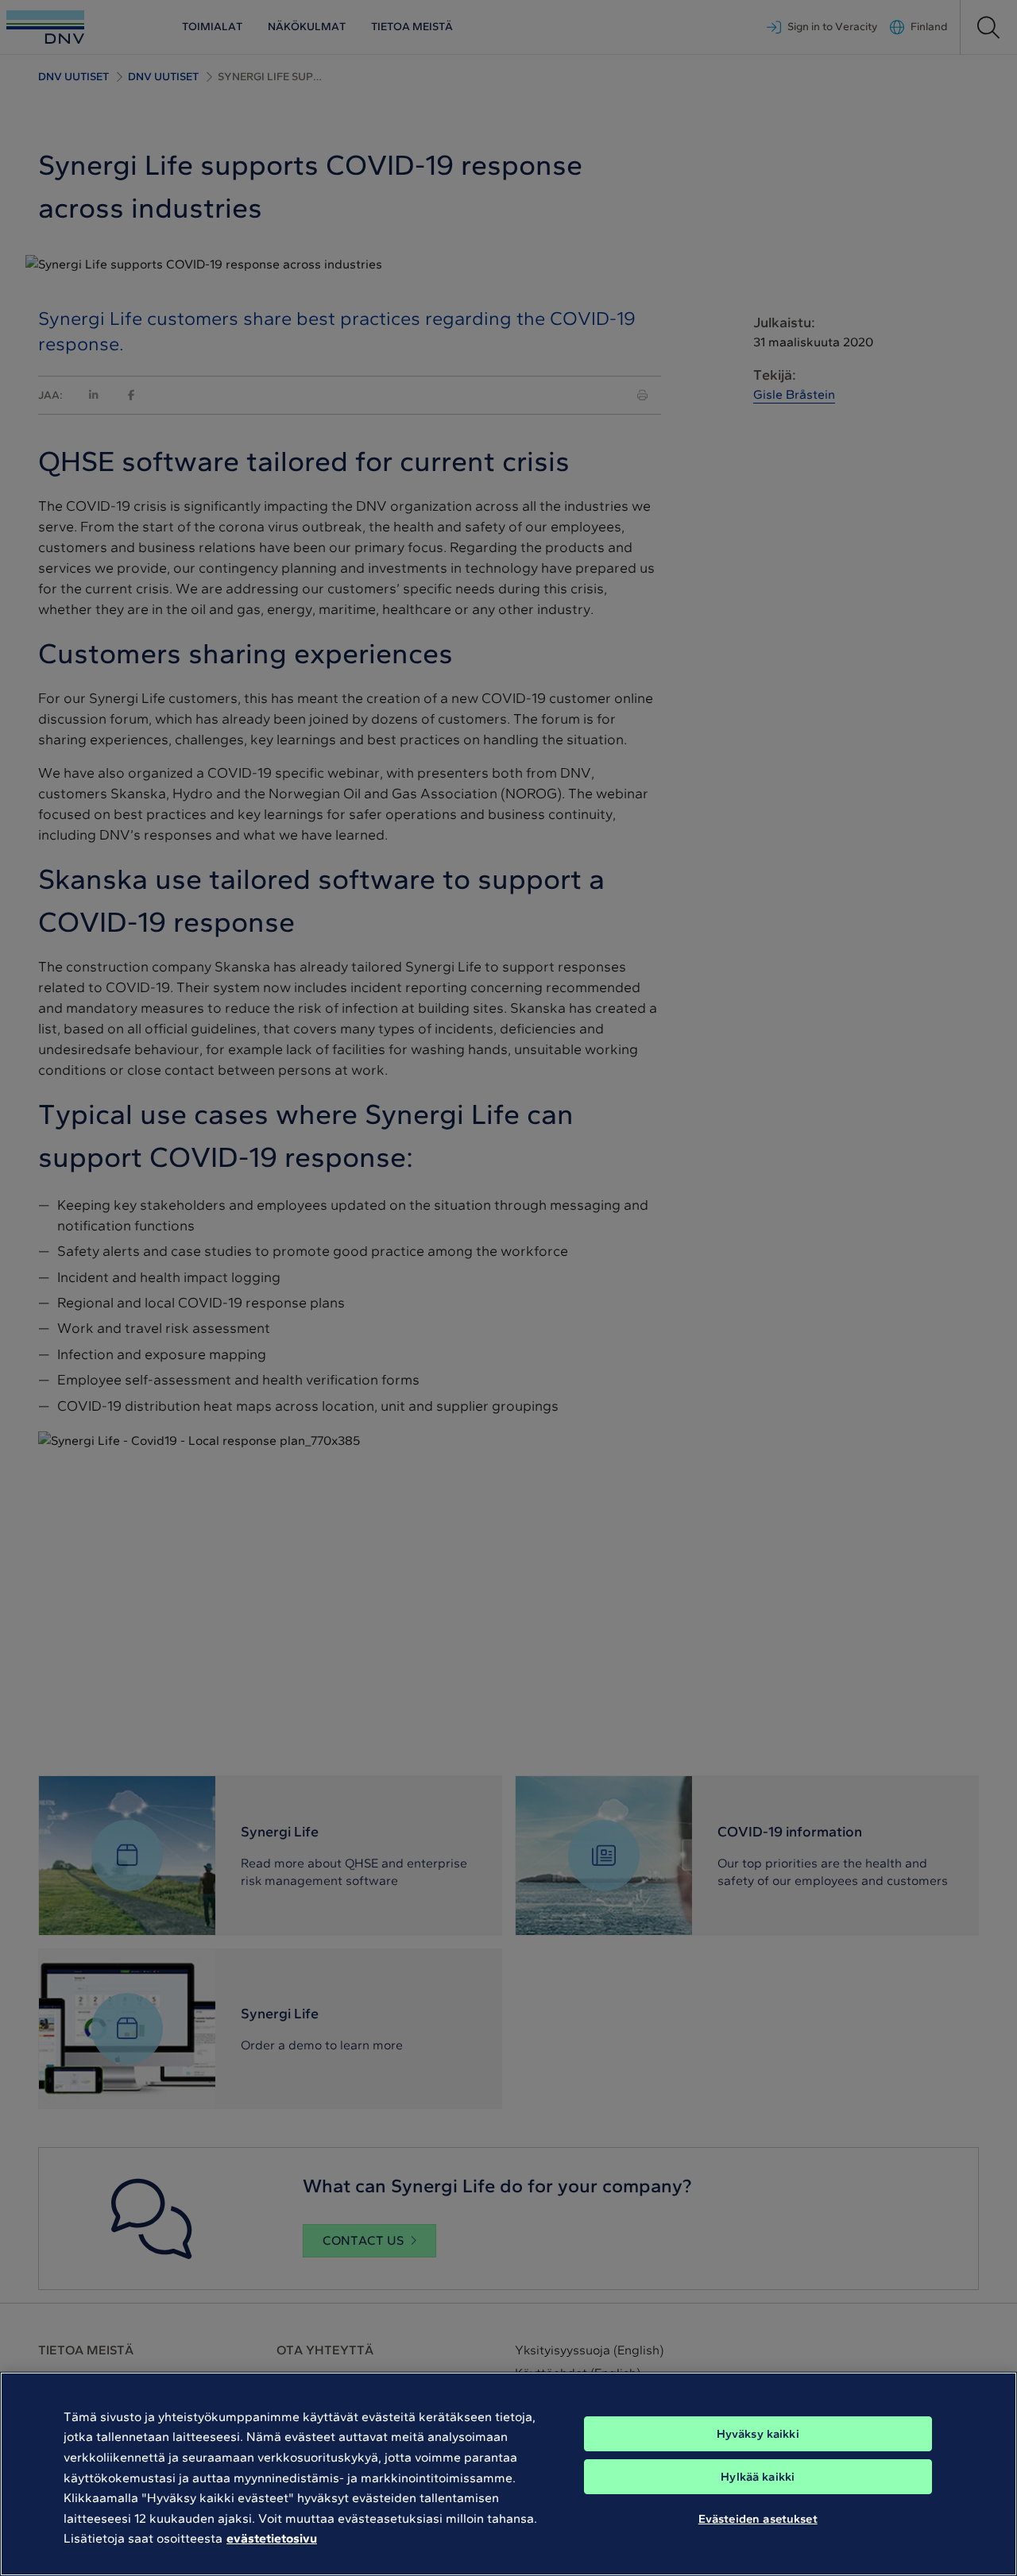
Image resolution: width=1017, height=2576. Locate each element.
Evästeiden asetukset (758, 2519)
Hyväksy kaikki (758, 2434)
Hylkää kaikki (758, 2477)
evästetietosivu (272, 2538)
